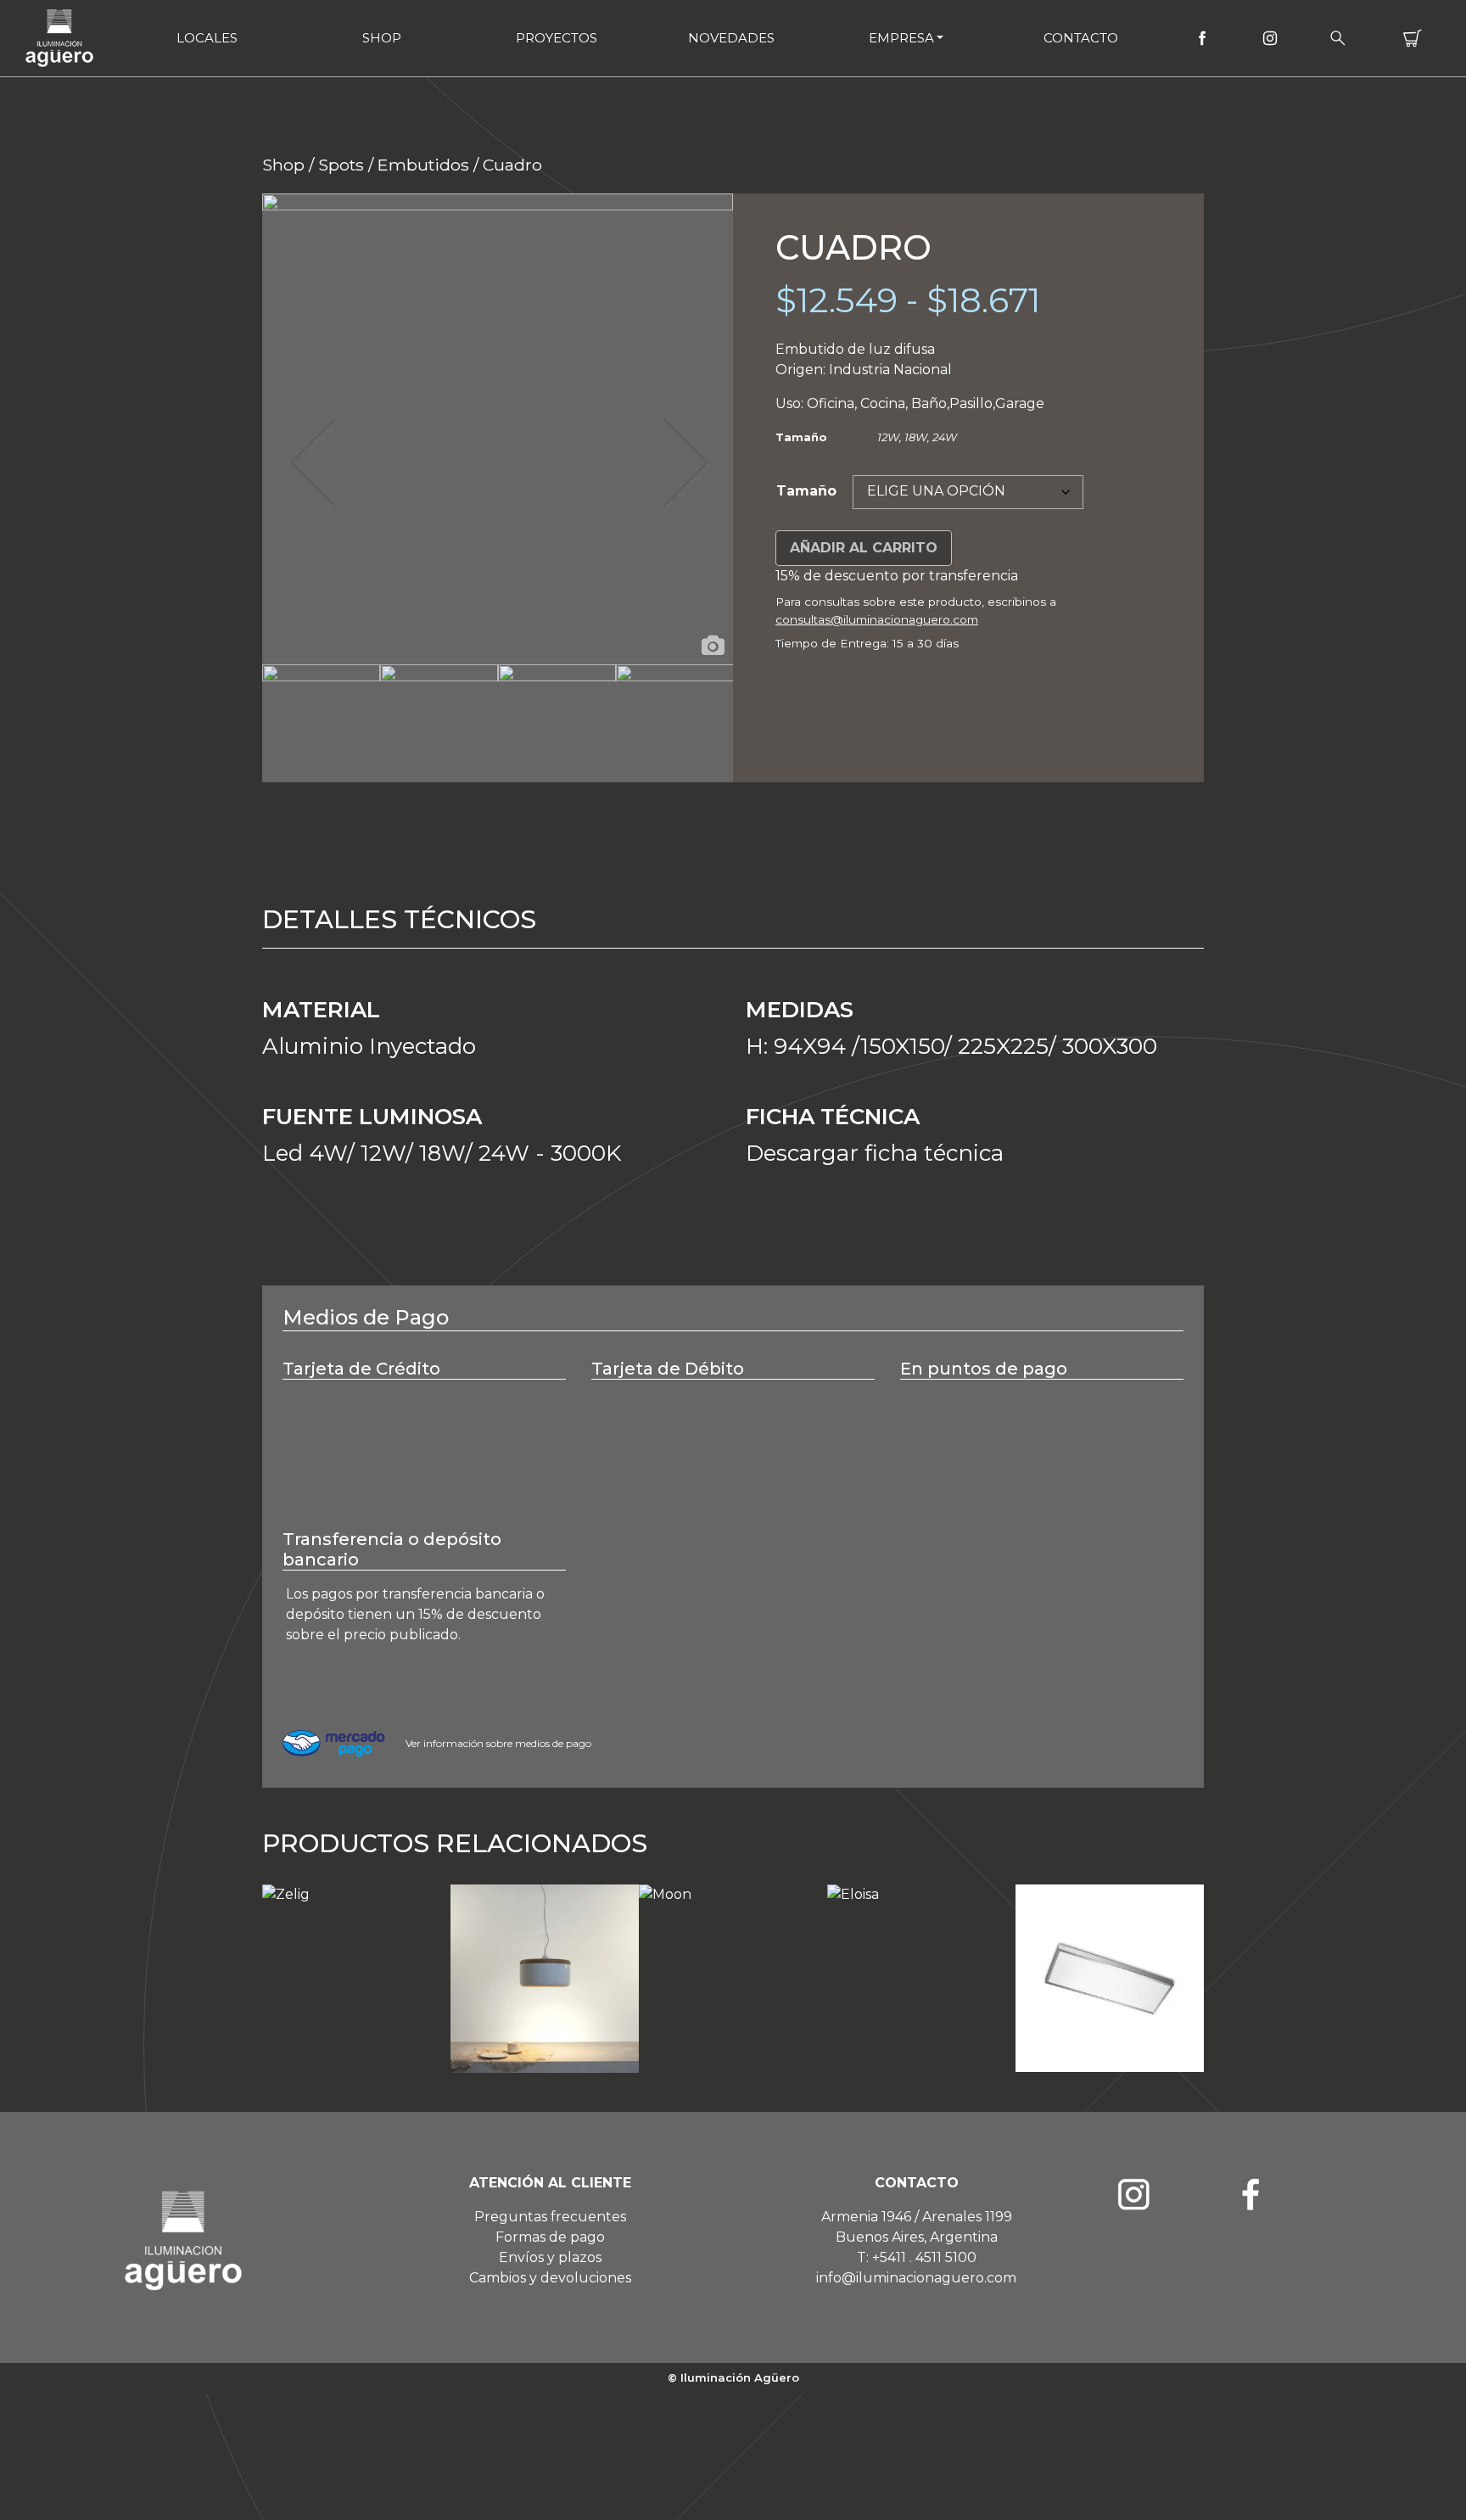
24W (945, 437)
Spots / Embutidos (394, 165)
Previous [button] (311, 462)
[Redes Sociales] (1202, 38)
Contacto (1081, 38)
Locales (207, 38)
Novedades (731, 38)
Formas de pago (550, 2237)
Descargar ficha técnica (875, 1153)
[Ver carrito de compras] (1413, 38)
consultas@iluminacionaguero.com (877, 619)
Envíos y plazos (550, 2257)
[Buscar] (1338, 38)
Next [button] (684, 462)
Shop (382, 38)
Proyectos (557, 38)
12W (888, 437)
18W (916, 437)
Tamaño (806, 491)
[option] (498, 429)
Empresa (901, 38)
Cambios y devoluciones (550, 2278)
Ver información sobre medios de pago (498, 1743)
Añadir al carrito (864, 548)
